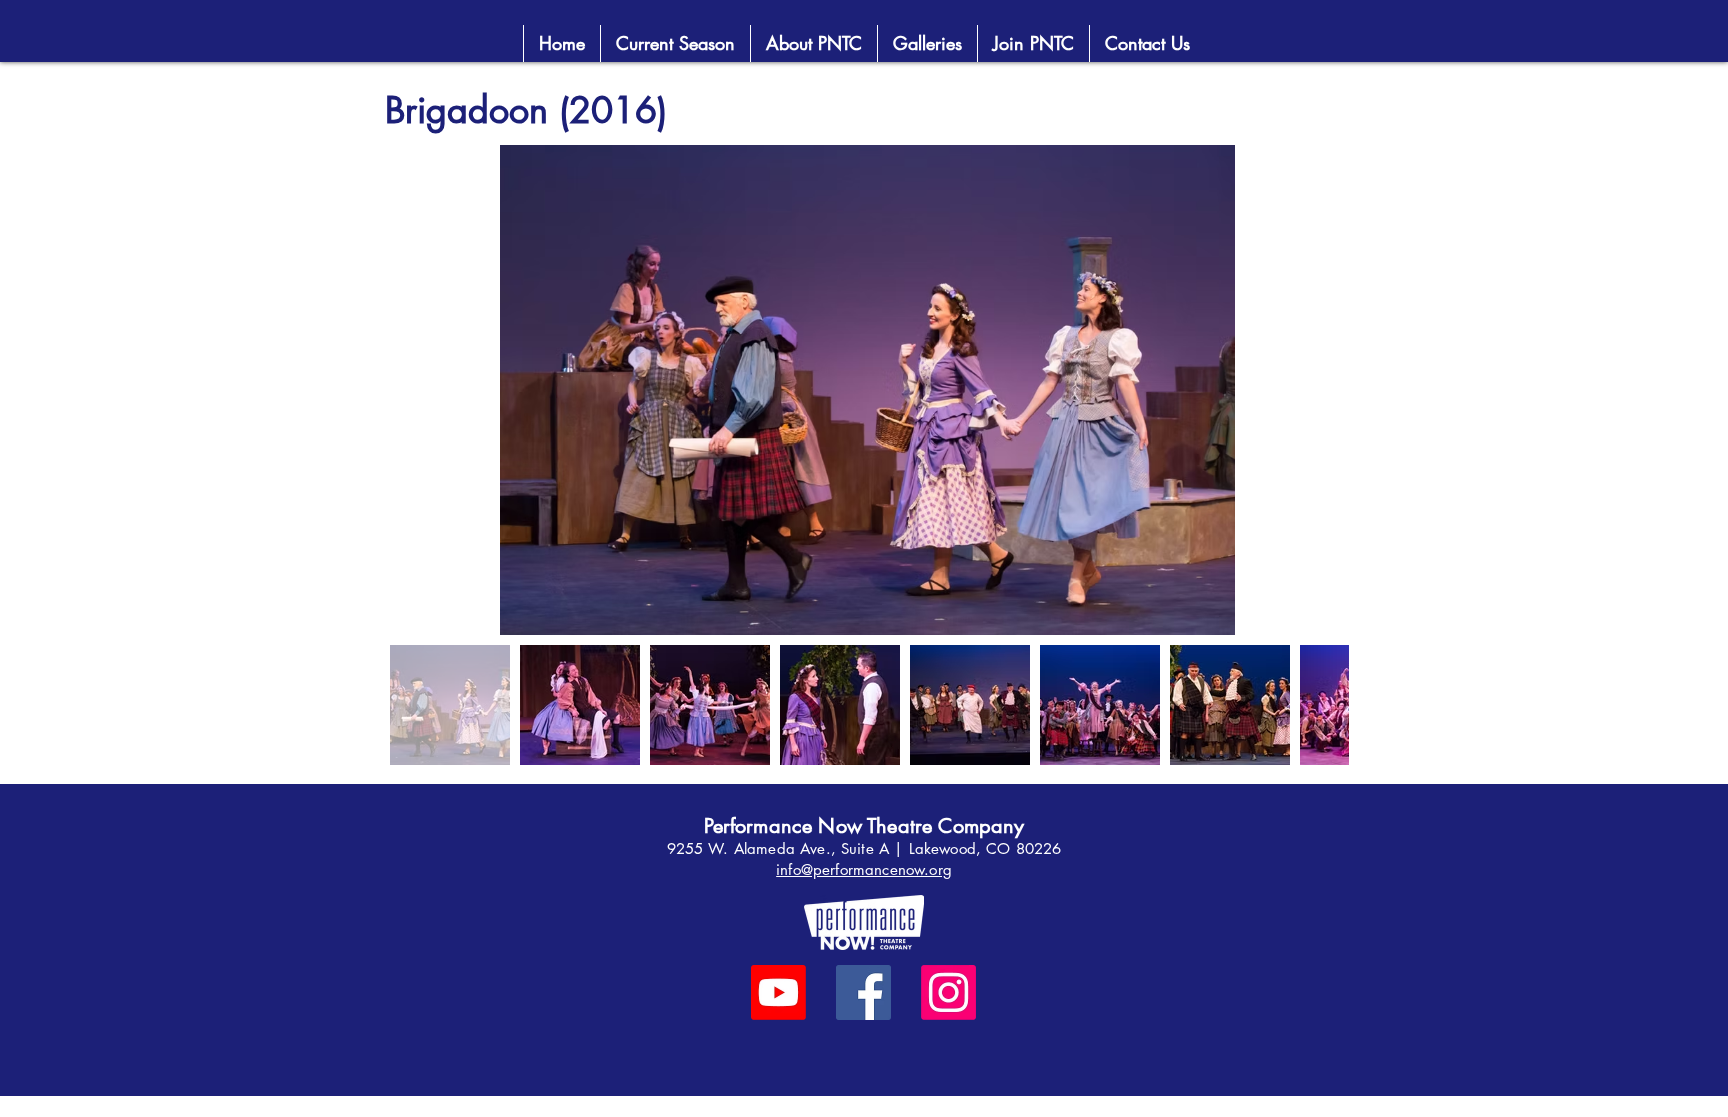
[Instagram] (948, 992)
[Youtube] (778, 992)
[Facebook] (863, 992)
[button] (1033, 43)
